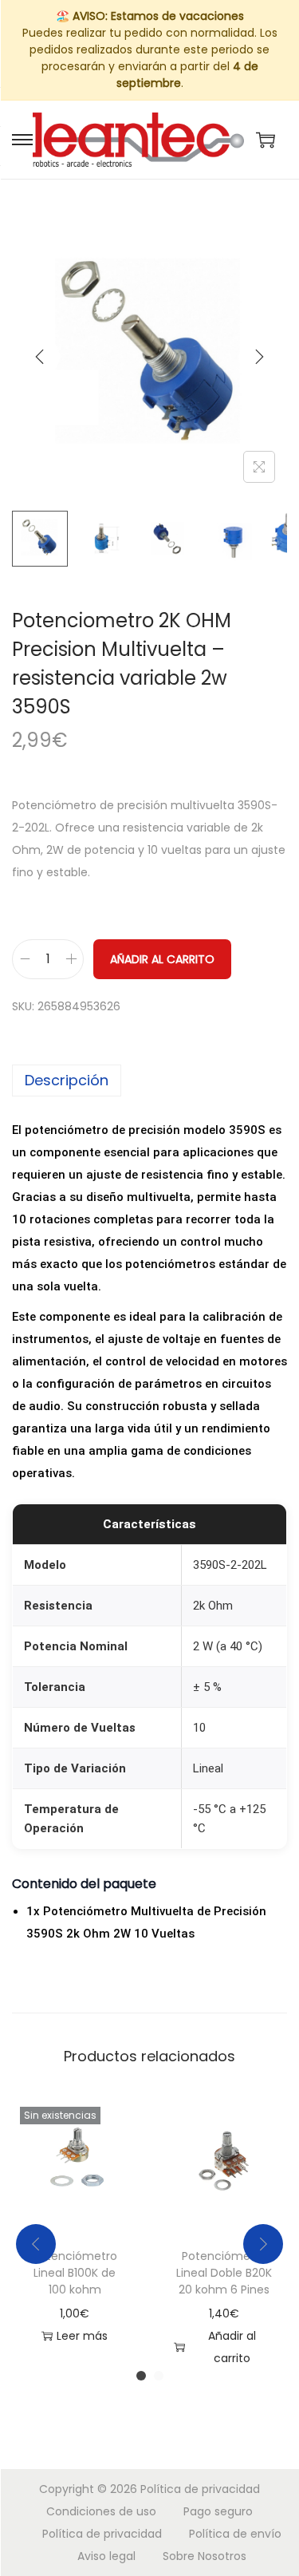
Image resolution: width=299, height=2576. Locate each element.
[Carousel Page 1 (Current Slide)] (141, 2376)
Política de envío (235, 2534)
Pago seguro (218, 2511)
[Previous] (40, 357)
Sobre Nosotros (205, 2556)
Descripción (67, 1080)
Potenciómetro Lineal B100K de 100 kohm (75, 2273)
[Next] (259, 357)
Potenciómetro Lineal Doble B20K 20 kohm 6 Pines (224, 2273)
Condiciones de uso (101, 2511)
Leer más (82, 2336)
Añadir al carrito (162, 959)
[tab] (149, 1081)
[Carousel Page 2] (159, 2376)
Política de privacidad (200, 2489)
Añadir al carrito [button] (232, 2347)
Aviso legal (106, 2556)
